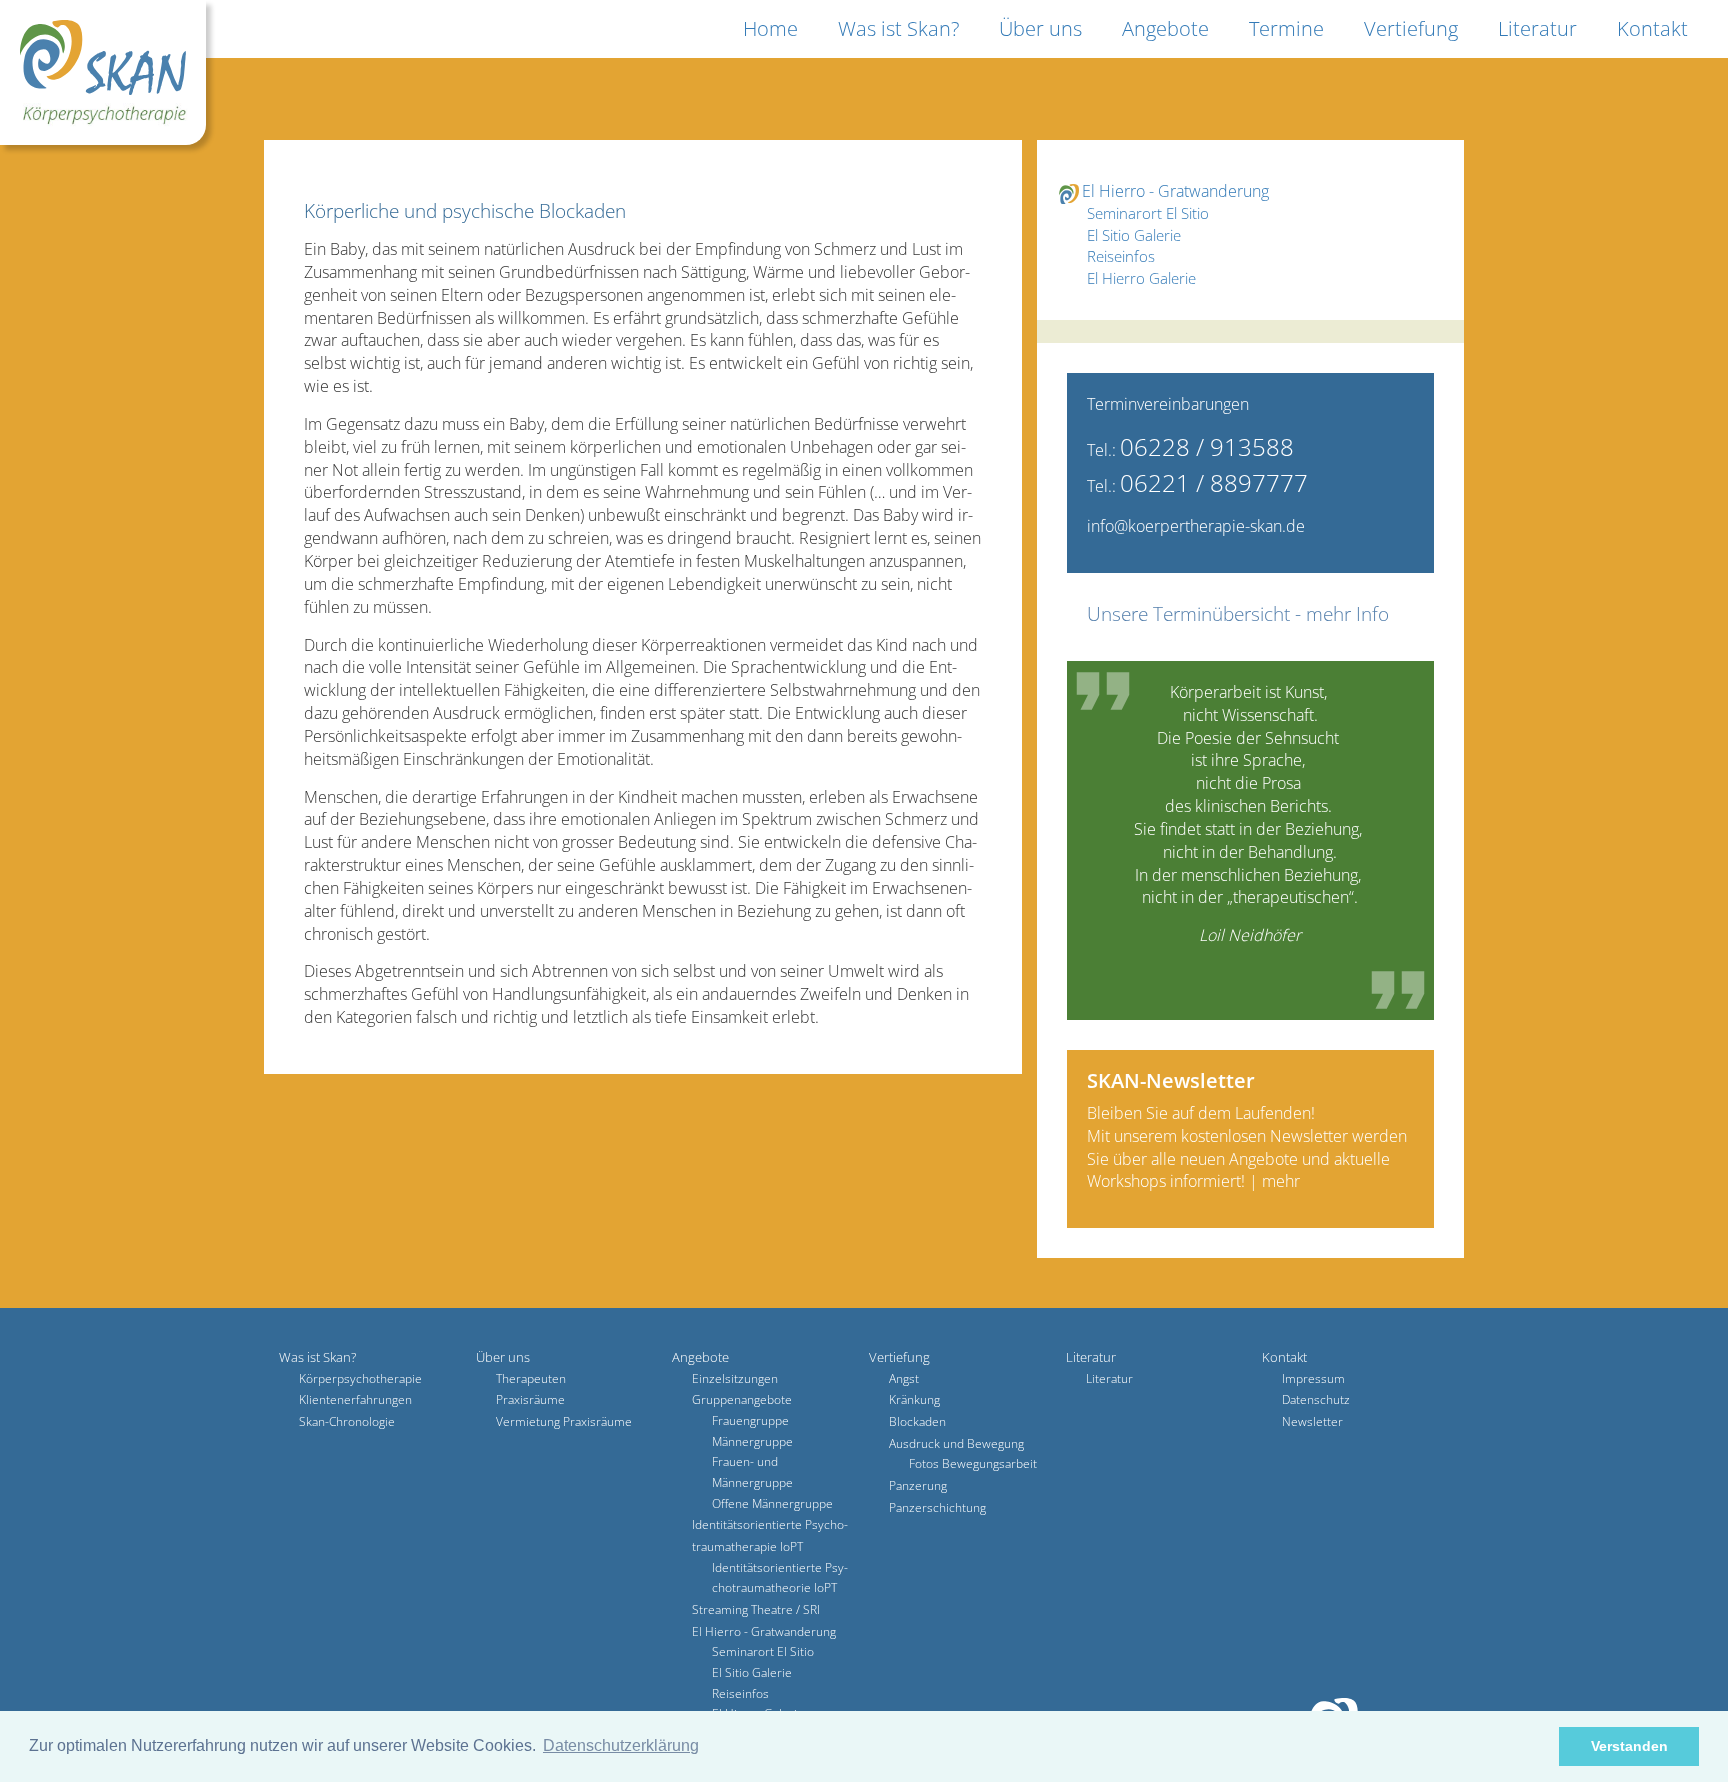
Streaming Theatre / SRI (756, 1609)
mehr (1281, 1181)
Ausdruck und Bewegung (956, 1443)
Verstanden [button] (1629, 1746)
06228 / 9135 (1193, 446)
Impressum (1313, 1378)
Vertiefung (1411, 28)
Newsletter (1312, 1421)
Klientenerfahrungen (355, 1399)
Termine (1286, 28)
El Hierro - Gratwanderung (1175, 191)
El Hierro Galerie (1141, 278)
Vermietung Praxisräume (564, 1421)
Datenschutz (1316, 1399)
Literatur (1537, 28)
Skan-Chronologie (347, 1421)
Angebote (1165, 28)
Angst (904, 1378)
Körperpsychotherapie (360, 1378)
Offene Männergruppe (772, 1503)
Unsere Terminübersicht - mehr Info (1238, 613)
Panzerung (918, 1485)
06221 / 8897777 (1214, 482)
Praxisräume (530, 1399)
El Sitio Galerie (1134, 235)
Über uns (1040, 28)
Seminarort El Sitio (1148, 213)
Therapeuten (531, 1378)
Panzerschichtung (937, 1507)
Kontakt (1652, 28)
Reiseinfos (1121, 256)
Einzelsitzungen (735, 1378)
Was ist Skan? (898, 28)
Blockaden (917, 1421)
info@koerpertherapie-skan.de (1196, 526)
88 (1280, 446)
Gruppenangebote (742, 1399)
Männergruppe (752, 1441)
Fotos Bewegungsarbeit (973, 1463)
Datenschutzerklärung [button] (621, 1745)
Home (770, 28)
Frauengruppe (750, 1420)
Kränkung (914, 1399)
